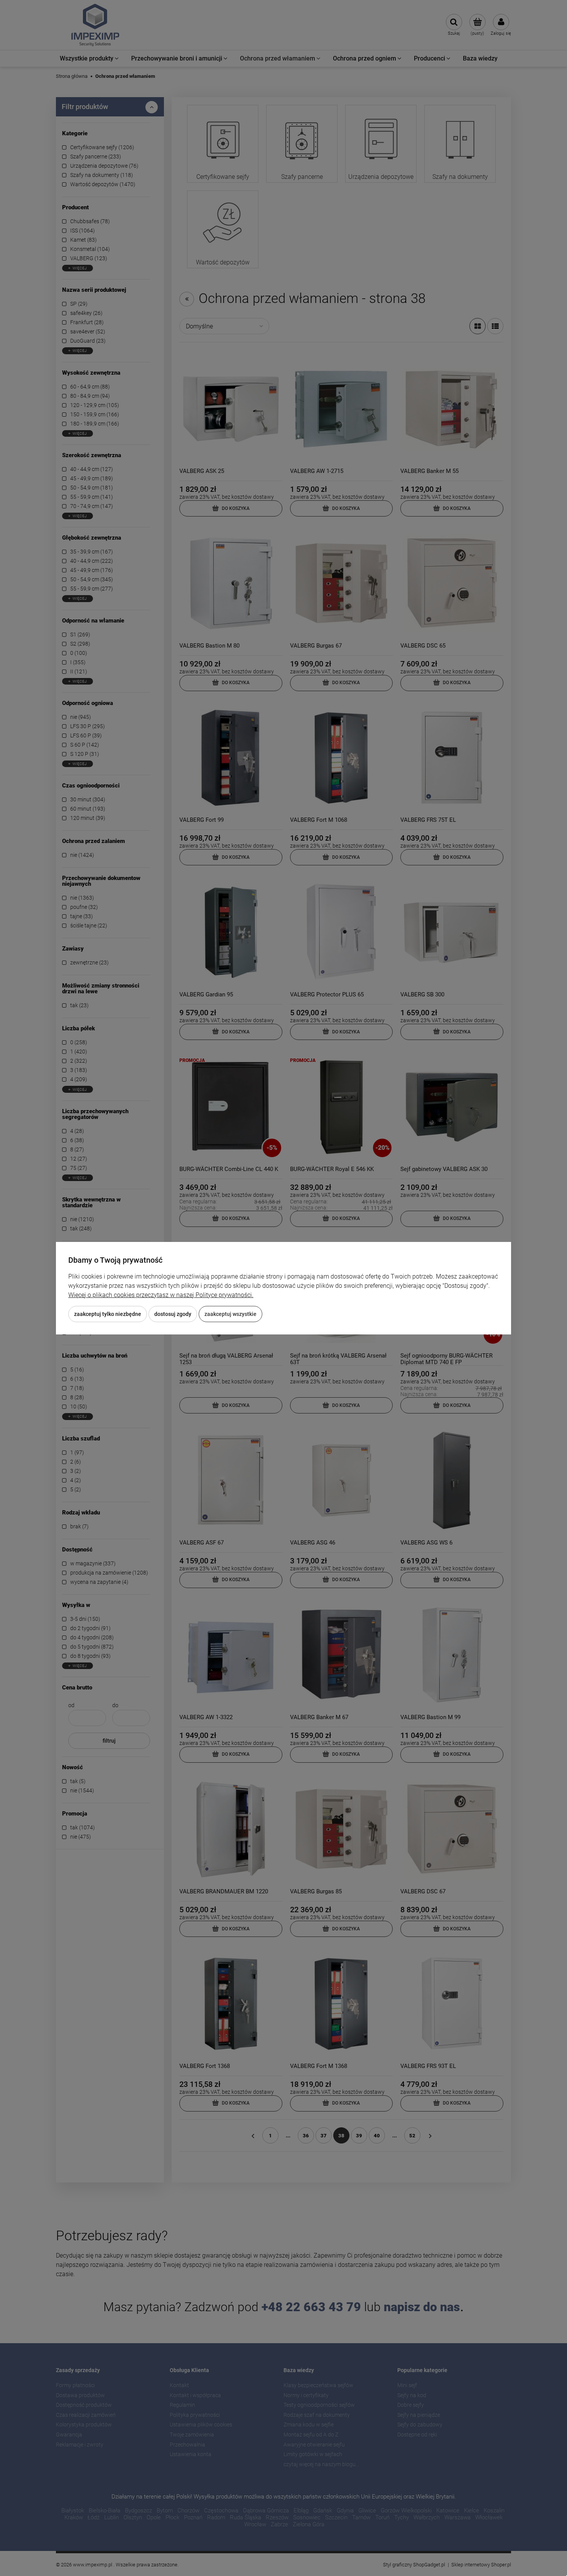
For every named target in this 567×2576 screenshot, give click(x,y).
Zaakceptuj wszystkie (230, 1314)
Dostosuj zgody (173, 1314)
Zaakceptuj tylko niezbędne (108, 1314)
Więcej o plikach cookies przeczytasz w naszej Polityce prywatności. (161, 1295)
